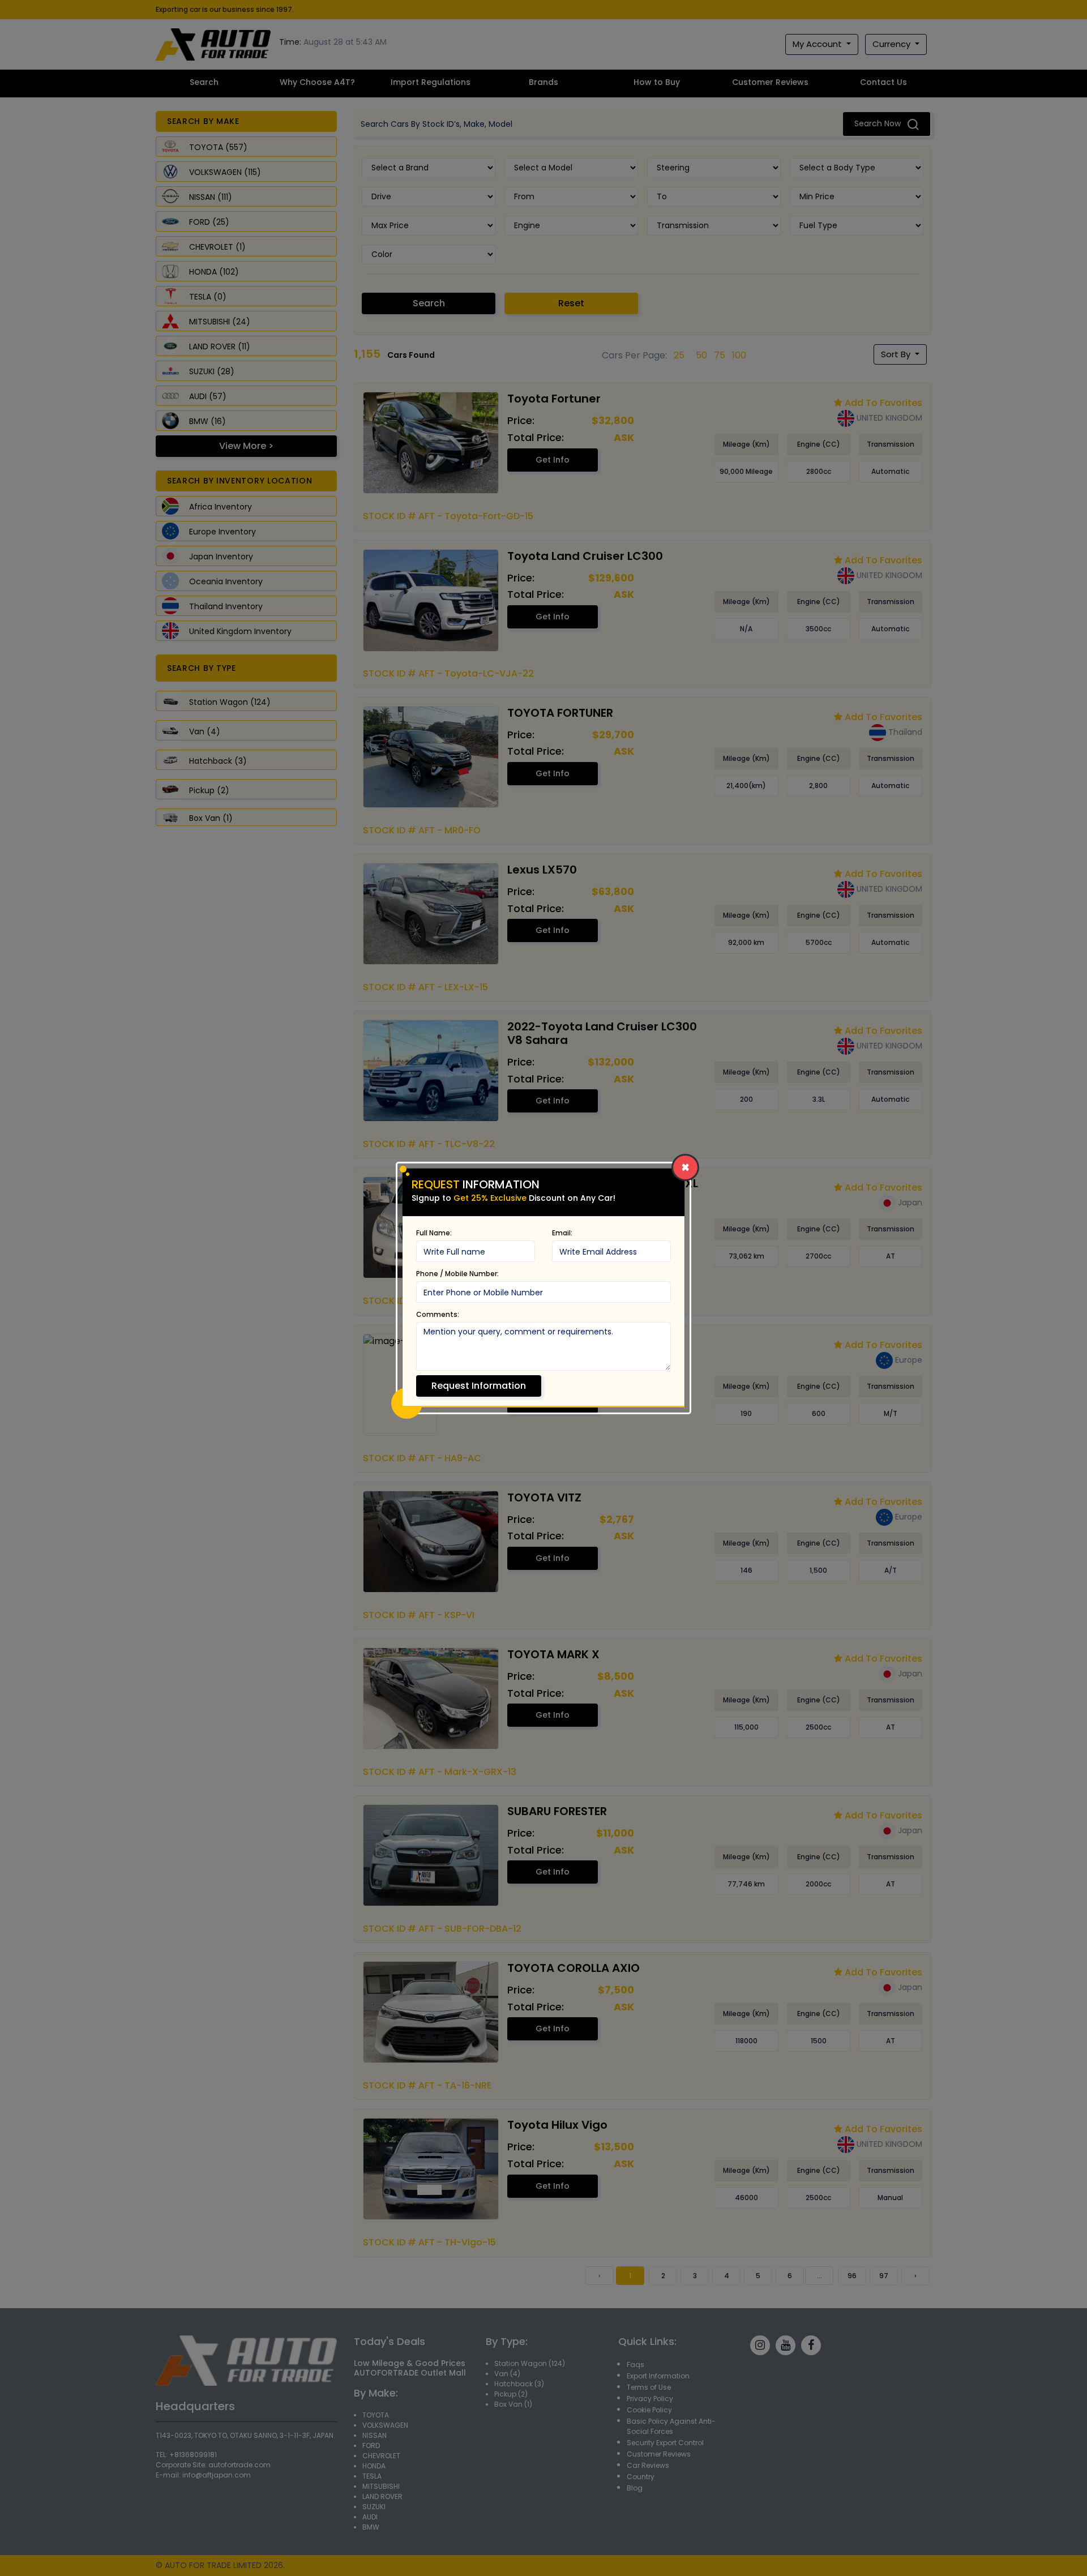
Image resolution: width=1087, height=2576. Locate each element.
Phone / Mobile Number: (457, 1274)
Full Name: (434, 1233)
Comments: (438, 1314)
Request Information (479, 1386)
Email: (562, 1233)
